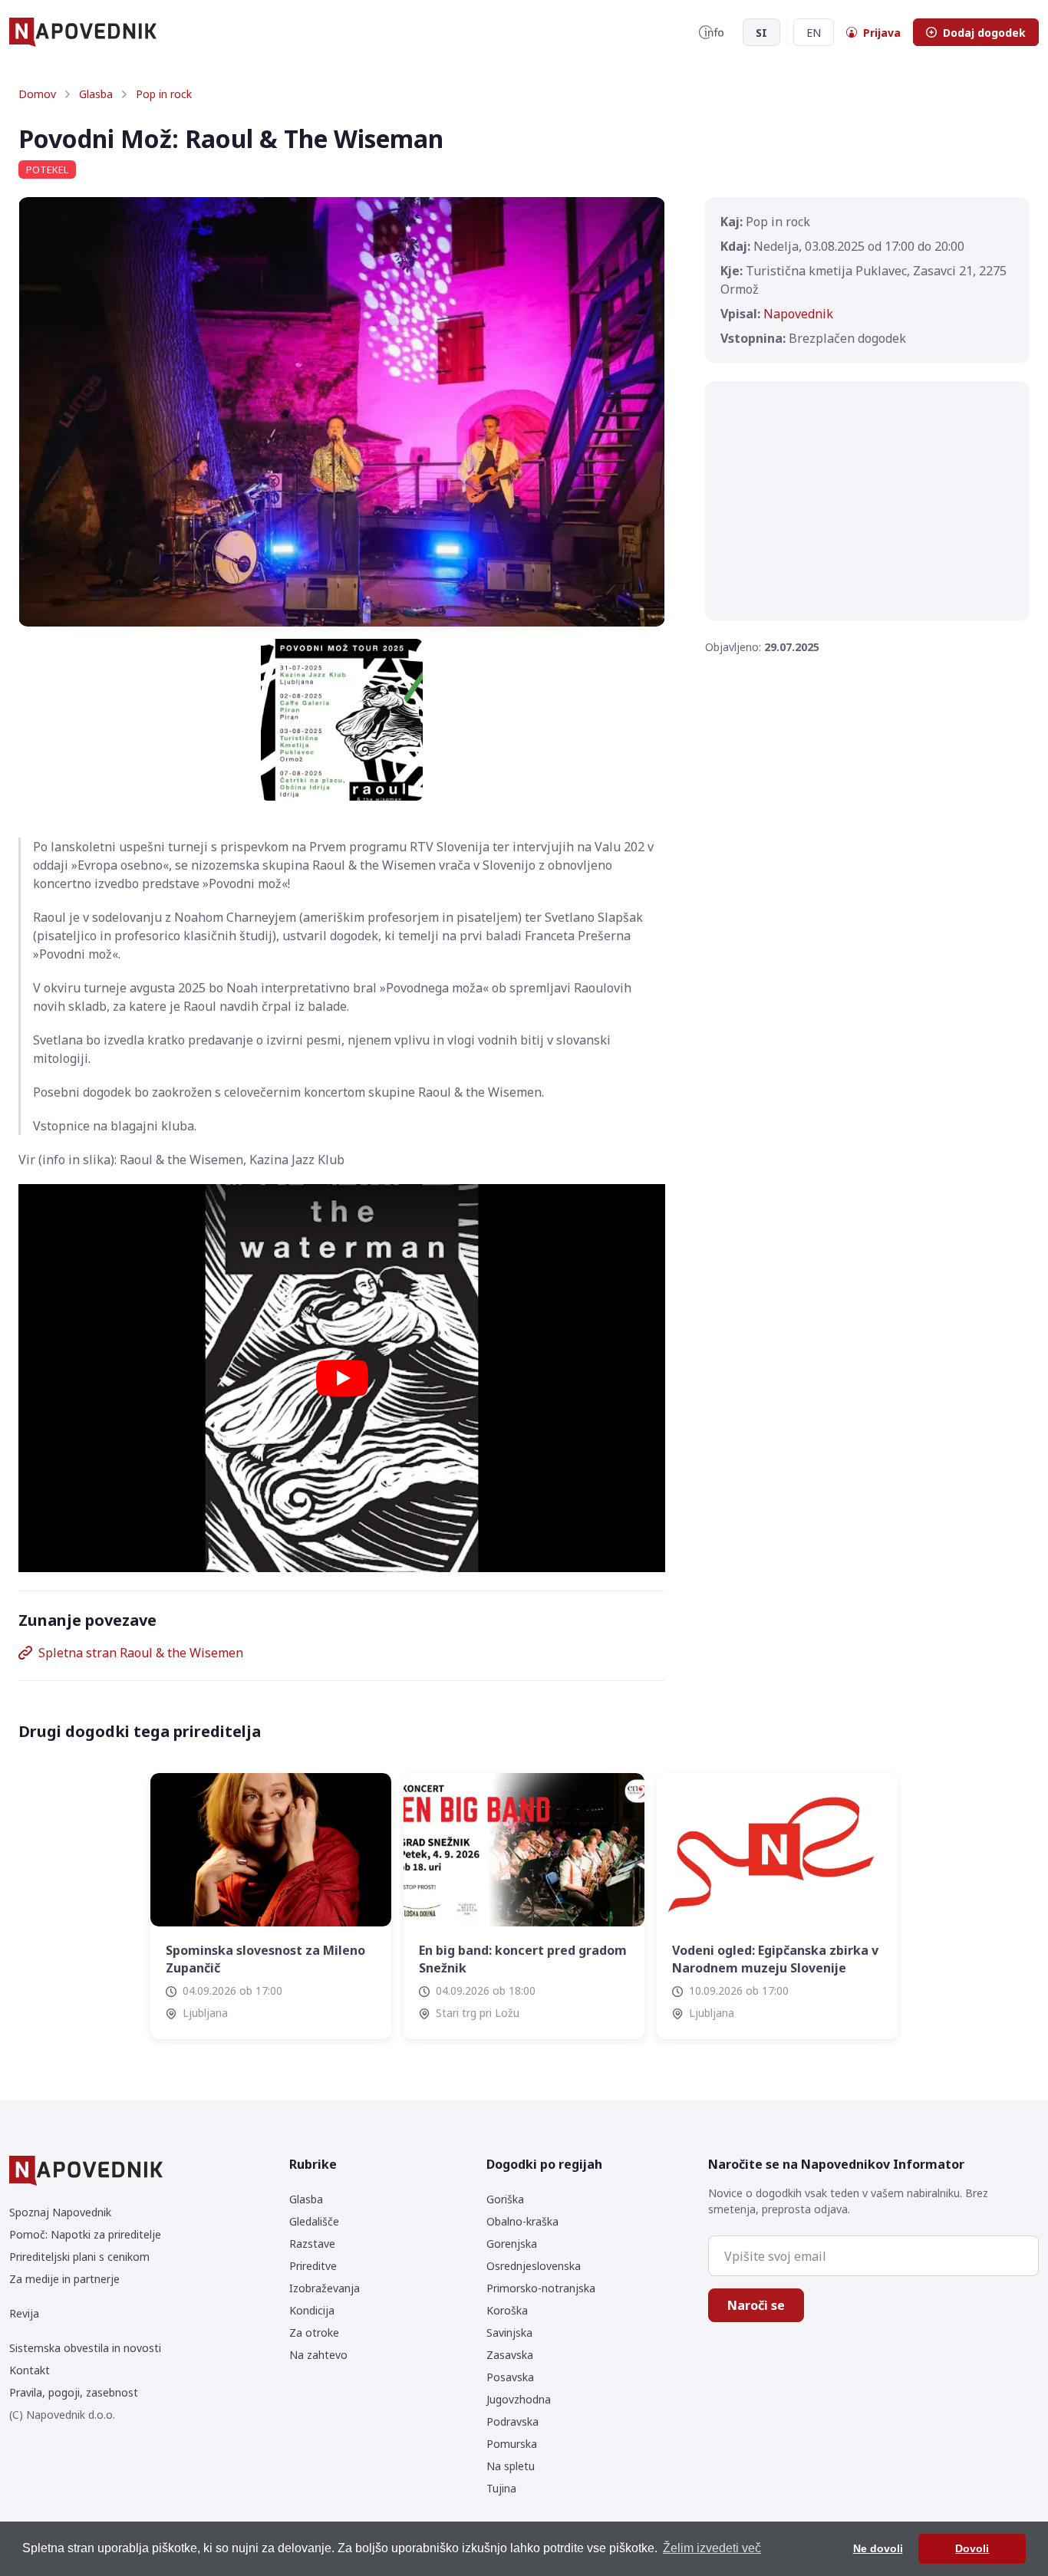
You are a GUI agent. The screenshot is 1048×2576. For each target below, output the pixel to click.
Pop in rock (164, 94)
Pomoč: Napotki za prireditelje (85, 2234)
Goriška (505, 2199)
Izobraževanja (325, 2288)
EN (814, 33)
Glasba (96, 94)
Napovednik (798, 314)
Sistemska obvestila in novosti (85, 2348)
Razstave (312, 2244)
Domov (37, 94)
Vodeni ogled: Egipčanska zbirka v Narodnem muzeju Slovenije (775, 1959)
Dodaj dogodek (984, 33)
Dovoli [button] (972, 2548)
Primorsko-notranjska (541, 2288)
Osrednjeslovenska (534, 2266)
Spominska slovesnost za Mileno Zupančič (265, 1959)
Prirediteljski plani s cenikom (79, 2257)
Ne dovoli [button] (878, 2548)
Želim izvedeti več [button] (712, 2548)
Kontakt (30, 2370)
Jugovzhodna (519, 2399)
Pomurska (512, 2444)
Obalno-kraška (522, 2221)
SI (761, 33)
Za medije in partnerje (64, 2279)
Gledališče (314, 2221)
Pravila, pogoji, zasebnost (74, 2392)
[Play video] (342, 1378)
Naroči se (756, 2305)
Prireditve (313, 2266)
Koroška (507, 2310)
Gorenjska (512, 2244)
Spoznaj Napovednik (60, 2212)
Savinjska (509, 2333)
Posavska (510, 2377)
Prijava (882, 33)
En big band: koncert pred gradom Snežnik (523, 1959)
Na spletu (511, 2466)
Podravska (512, 2421)
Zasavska (510, 2355)
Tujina (501, 2488)
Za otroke (314, 2333)
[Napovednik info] (711, 32)
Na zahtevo (318, 2355)
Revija (24, 2313)
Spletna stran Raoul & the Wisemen (141, 1653)
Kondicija (312, 2310)
